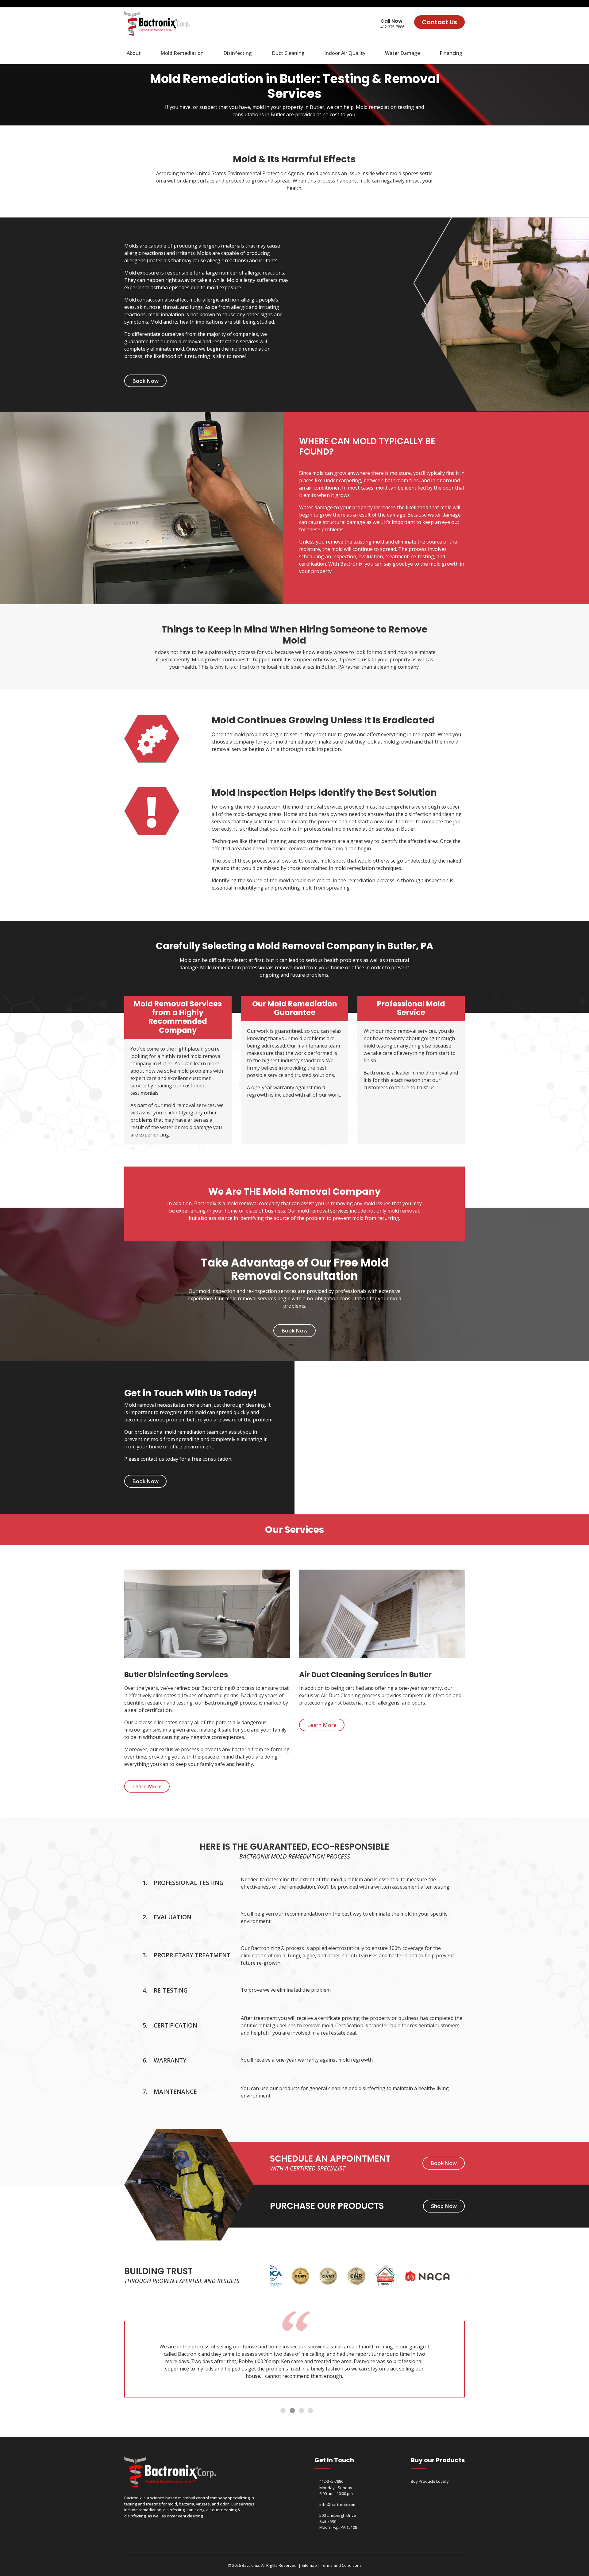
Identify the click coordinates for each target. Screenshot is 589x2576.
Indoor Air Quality (345, 53)
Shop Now (444, 2206)
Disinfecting (238, 53)
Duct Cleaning (288, 53)
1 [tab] (283, 2411)
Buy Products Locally (430, 2481)
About (134, 53)
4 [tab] (311, 2411)
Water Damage (402, 53)
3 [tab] (302, 2411)
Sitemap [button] (309, 2565)
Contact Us (439, 22)
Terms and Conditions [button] (341, 2565)
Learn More (147, 1786)
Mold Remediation (182, 53)
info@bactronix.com (338, 2505)
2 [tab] (293, 2411)
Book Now (145, 381)
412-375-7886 (392, 27)
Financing (451, 53)
